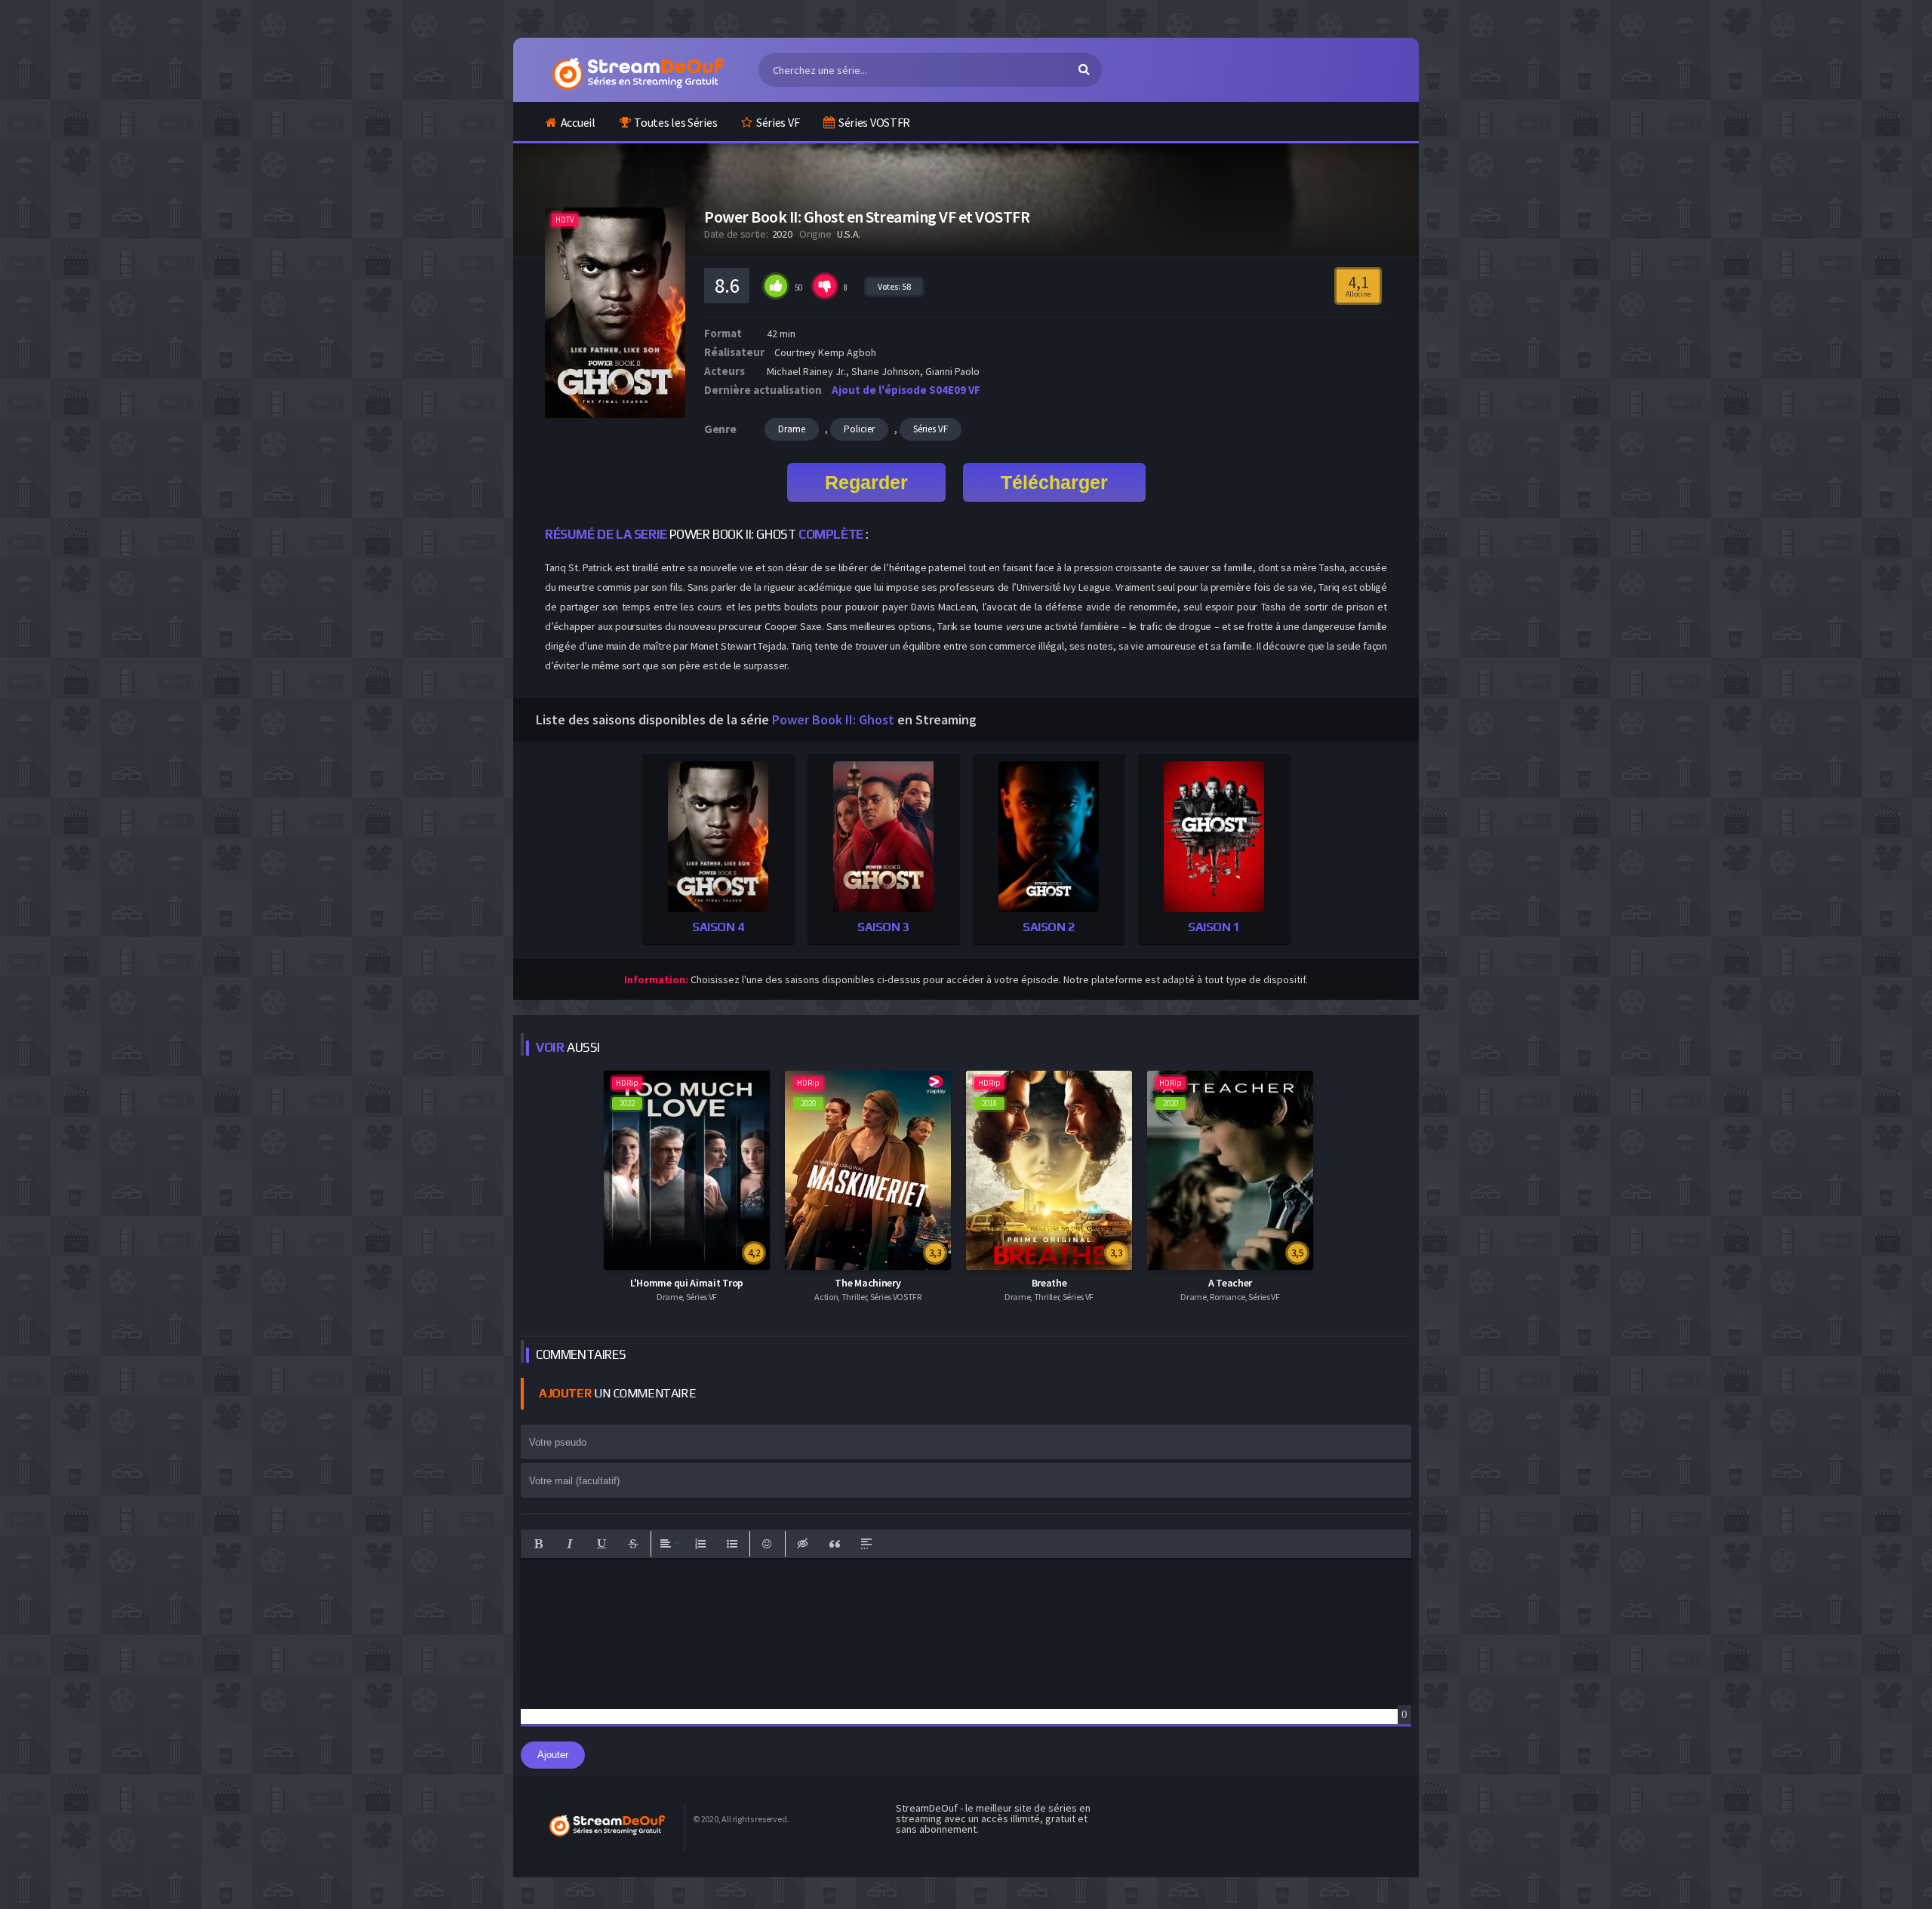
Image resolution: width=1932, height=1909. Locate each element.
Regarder (866, 482)
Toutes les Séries (675, 122)
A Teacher (1230, 1283)
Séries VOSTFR (874, 122)
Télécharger (1054, 482)
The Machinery (868, 1283)
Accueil (578, 122)
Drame (792, 429)
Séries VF (778, 122)
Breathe (1049, 1283)
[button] (538, 1544)
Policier (859, 429)
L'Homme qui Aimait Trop (687, 1283)
